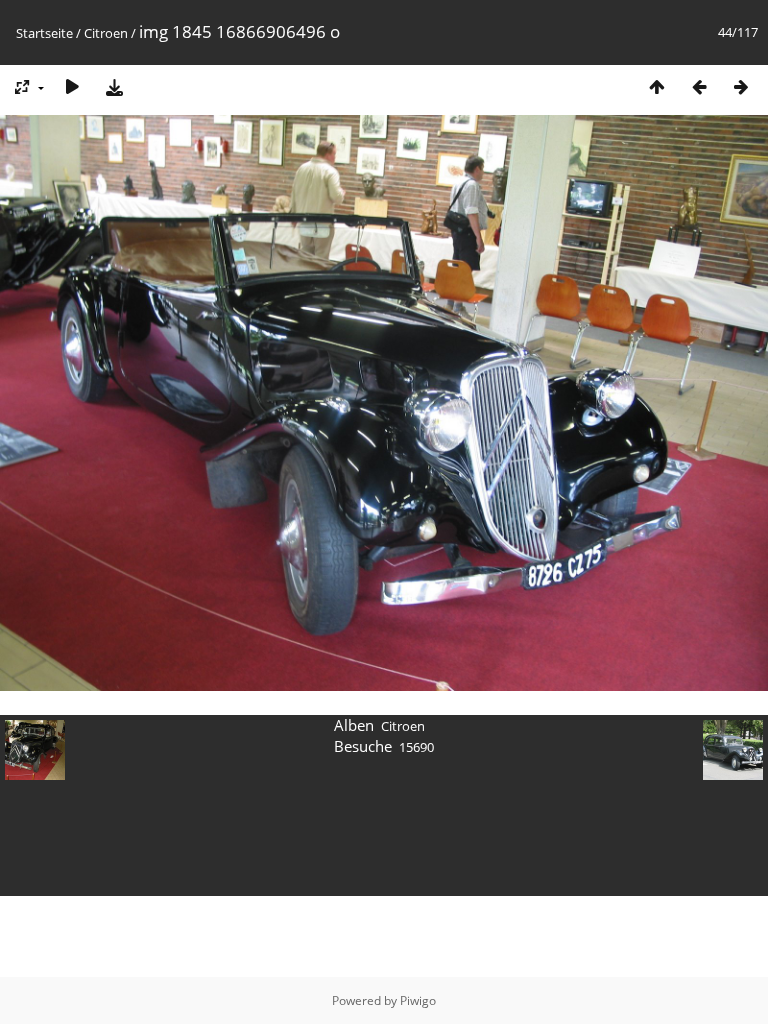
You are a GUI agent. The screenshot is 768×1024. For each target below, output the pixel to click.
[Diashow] (72, 86)
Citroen (106, 33)
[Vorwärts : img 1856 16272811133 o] (741, 86)
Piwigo (418, 1000)
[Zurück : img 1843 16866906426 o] (699, 86)
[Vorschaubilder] (657, 86)
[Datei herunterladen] (114, 86)
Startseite (44, 33)
